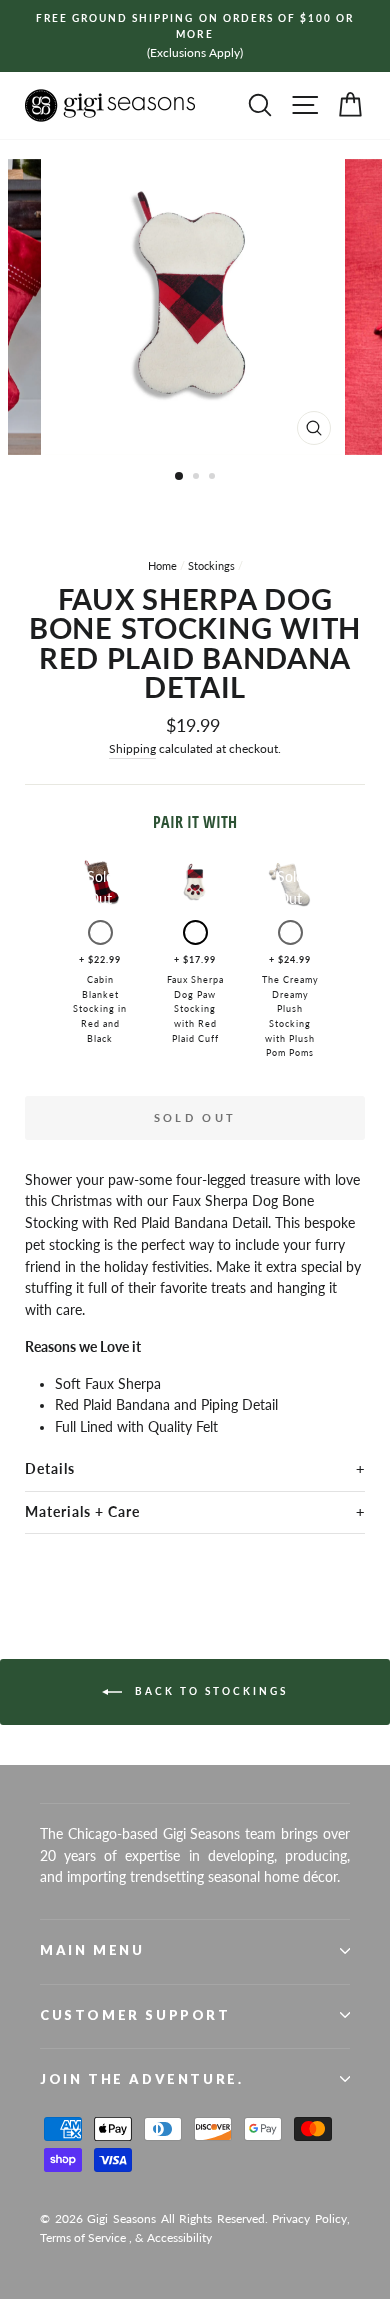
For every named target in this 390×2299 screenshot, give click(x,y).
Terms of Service (83, 2237)
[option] (195, 36)
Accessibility (179, 2237)
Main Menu (92, 1950)
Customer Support (135, 2015)
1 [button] (180, 477)
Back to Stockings (209, 1691)
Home (162, 565)
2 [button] (198, 478)
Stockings (211, 565)
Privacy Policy (309, 2218)
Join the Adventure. (141, 2079)
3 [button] (214, 478)
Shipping (132, 748)
